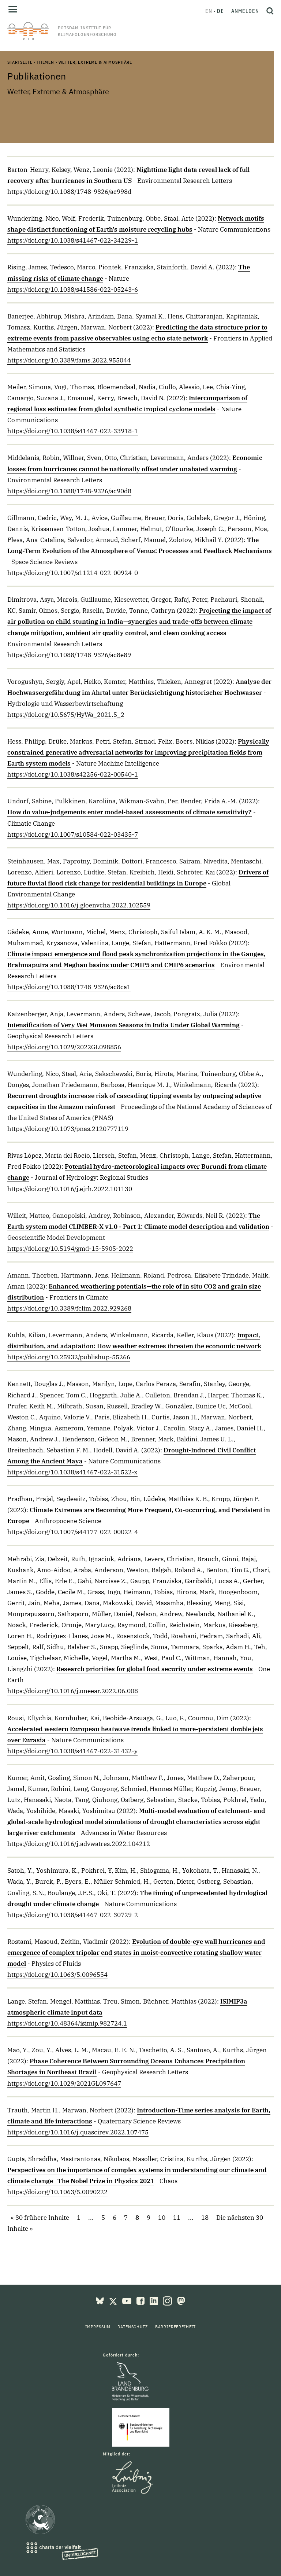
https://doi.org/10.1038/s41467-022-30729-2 (73, 1915)
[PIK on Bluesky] (101, 2300)
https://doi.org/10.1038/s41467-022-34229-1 (73, 240)
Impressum (98, 2327)
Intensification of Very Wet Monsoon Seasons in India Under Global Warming (123, 1025)
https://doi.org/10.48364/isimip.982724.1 (67, 2023)
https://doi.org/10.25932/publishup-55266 (69, 1357)
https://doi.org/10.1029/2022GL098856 (64, 1047)
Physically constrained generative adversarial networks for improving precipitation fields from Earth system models (138, 752)
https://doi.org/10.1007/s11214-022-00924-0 (73, 573)
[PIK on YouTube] (128, 2300)
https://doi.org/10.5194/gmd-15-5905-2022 (70, 1249)
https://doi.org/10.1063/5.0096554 (57, 1975)
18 (205, 2218)
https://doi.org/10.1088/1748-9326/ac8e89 (69, 655)
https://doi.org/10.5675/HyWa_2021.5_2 (66, 715)
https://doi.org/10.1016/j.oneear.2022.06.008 (73, 1691)
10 (162, 2218)
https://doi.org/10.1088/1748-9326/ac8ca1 (69, 987)
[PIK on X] (114, 2300)
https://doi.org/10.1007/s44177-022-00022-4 (73, 1532)
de (220, 11)
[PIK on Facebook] (141, 2300)
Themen (45, 62)
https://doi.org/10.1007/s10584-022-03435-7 (73, 834)
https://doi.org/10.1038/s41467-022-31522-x (72, 1472)
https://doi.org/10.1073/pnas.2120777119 (68, 1129)
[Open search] (268, 11)
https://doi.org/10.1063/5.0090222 (57, 2192)
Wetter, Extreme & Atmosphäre (95, 62)
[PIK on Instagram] (168, 2300)
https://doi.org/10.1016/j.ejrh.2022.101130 (70, 1189)
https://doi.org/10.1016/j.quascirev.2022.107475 (78, 2132)
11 (177, 2218)
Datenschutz (132, 2327)
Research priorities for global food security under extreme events (155, 1669)
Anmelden (245, 11)
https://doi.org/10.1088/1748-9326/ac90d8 (69, 491)
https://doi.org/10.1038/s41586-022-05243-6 (73, 290)
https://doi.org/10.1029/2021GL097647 (64, 2083)
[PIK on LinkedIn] (154, 2300)
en (209, 11)
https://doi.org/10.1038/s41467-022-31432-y (72, 1751)
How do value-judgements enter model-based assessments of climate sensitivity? (130, 812)
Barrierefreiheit (175, 2327)
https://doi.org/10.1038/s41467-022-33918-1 (73, 431)
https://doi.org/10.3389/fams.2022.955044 (69, 360)
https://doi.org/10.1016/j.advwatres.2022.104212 (79, 1844)
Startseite (20, 62)
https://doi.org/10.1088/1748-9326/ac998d (69, 192)
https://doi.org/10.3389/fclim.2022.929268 (69, 1308)
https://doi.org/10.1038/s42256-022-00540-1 (73, 774)
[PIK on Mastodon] (181, 2300)
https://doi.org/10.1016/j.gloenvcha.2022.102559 (79, 905)
